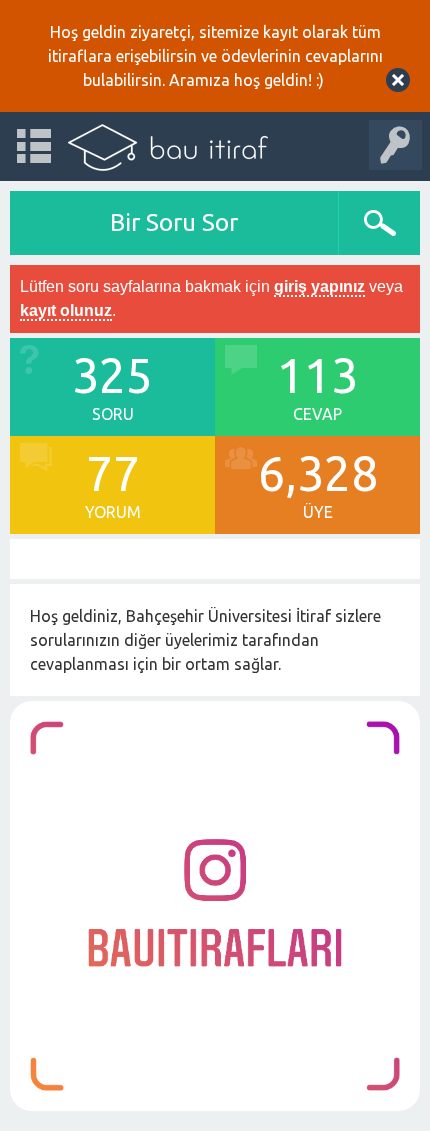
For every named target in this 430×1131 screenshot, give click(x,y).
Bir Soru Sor (174, 222)
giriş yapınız (319, 286)
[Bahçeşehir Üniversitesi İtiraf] (168, 146)
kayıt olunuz (66, 310)
